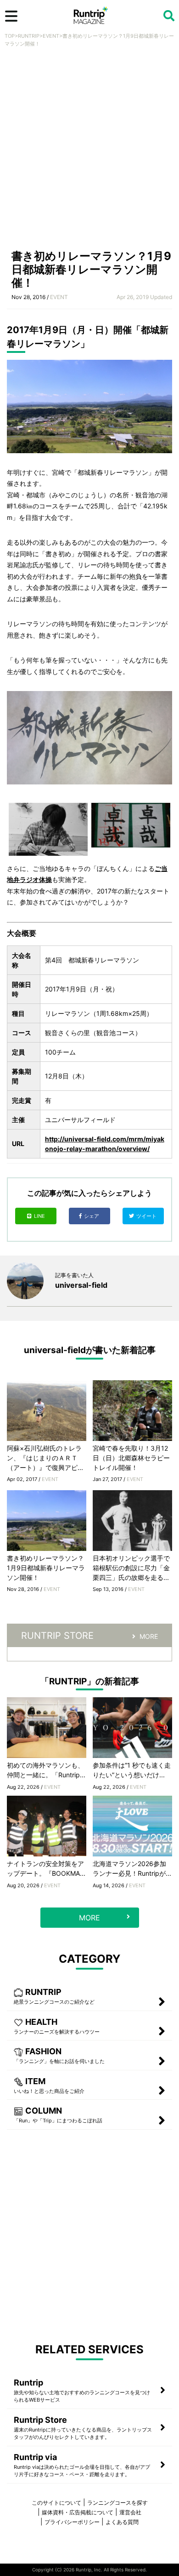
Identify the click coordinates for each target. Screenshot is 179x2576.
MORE (149, 1636)
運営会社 (130, 2512)
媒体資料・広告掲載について (78, 2512)
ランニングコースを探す (117, 2503)
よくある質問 (122, 2522)
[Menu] (11, 16)
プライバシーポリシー (72, 2522)
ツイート (147, 1216)
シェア (92, 1216)
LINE (39, 1216)
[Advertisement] (89, 151)
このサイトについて (56, 2503)
